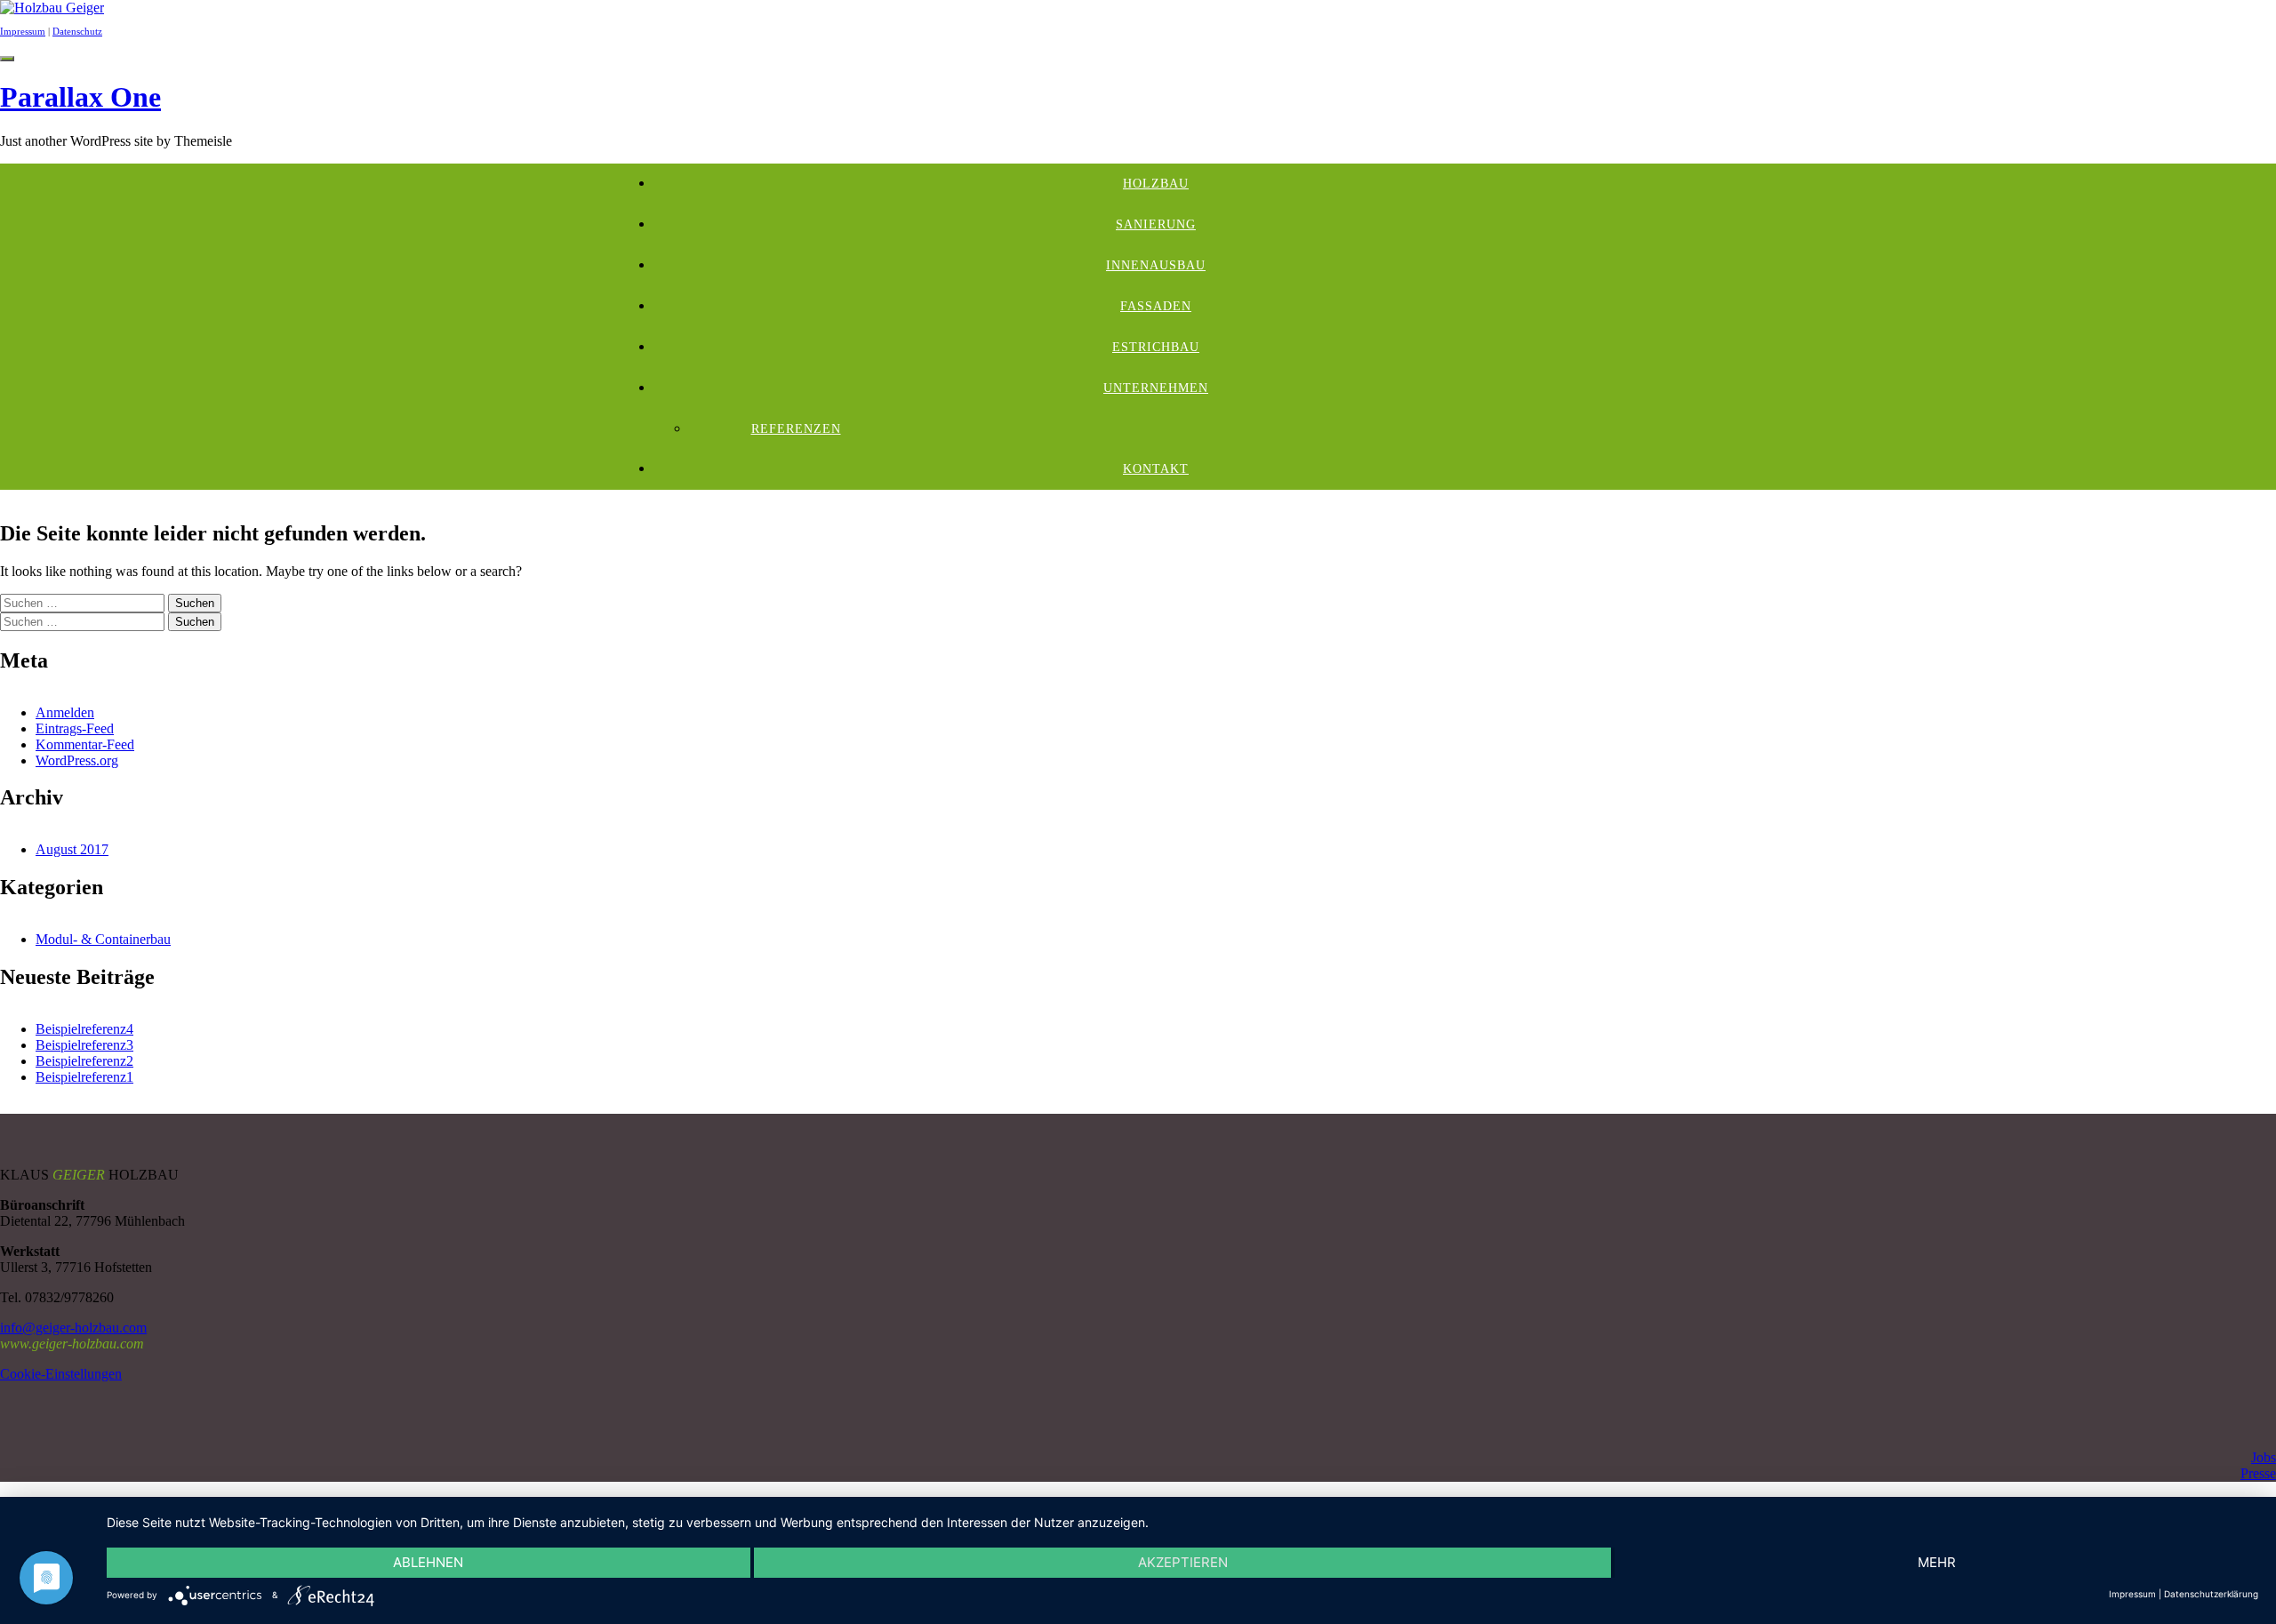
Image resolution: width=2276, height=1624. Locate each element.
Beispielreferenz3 (84, 1045)
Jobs (2264, 1457)
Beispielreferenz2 (84, 1061)
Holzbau (1156, 184)
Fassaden (1156, 306)
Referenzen (796, 429)
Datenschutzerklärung (2211, 1594)
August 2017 (72, 849)
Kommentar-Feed (85, 744)
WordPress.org (77, 760)
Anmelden (65, 712)
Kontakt (1156, 469)
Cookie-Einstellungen (61, 1374)
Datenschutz (77, 31)
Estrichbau (1156, 347)
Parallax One (80, 97)
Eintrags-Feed (75, 728)
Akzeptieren (1183, 1562)
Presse (2258, 1473)
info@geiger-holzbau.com (73, 1328)
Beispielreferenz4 (84, 1029)
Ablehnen (428, 1562)
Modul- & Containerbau (103, 939)
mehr (1937, 1562)
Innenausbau (1156, 265)
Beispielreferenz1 (84, 1077)
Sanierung (1156, 224)
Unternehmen (1156, 388)
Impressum (23, 31)
